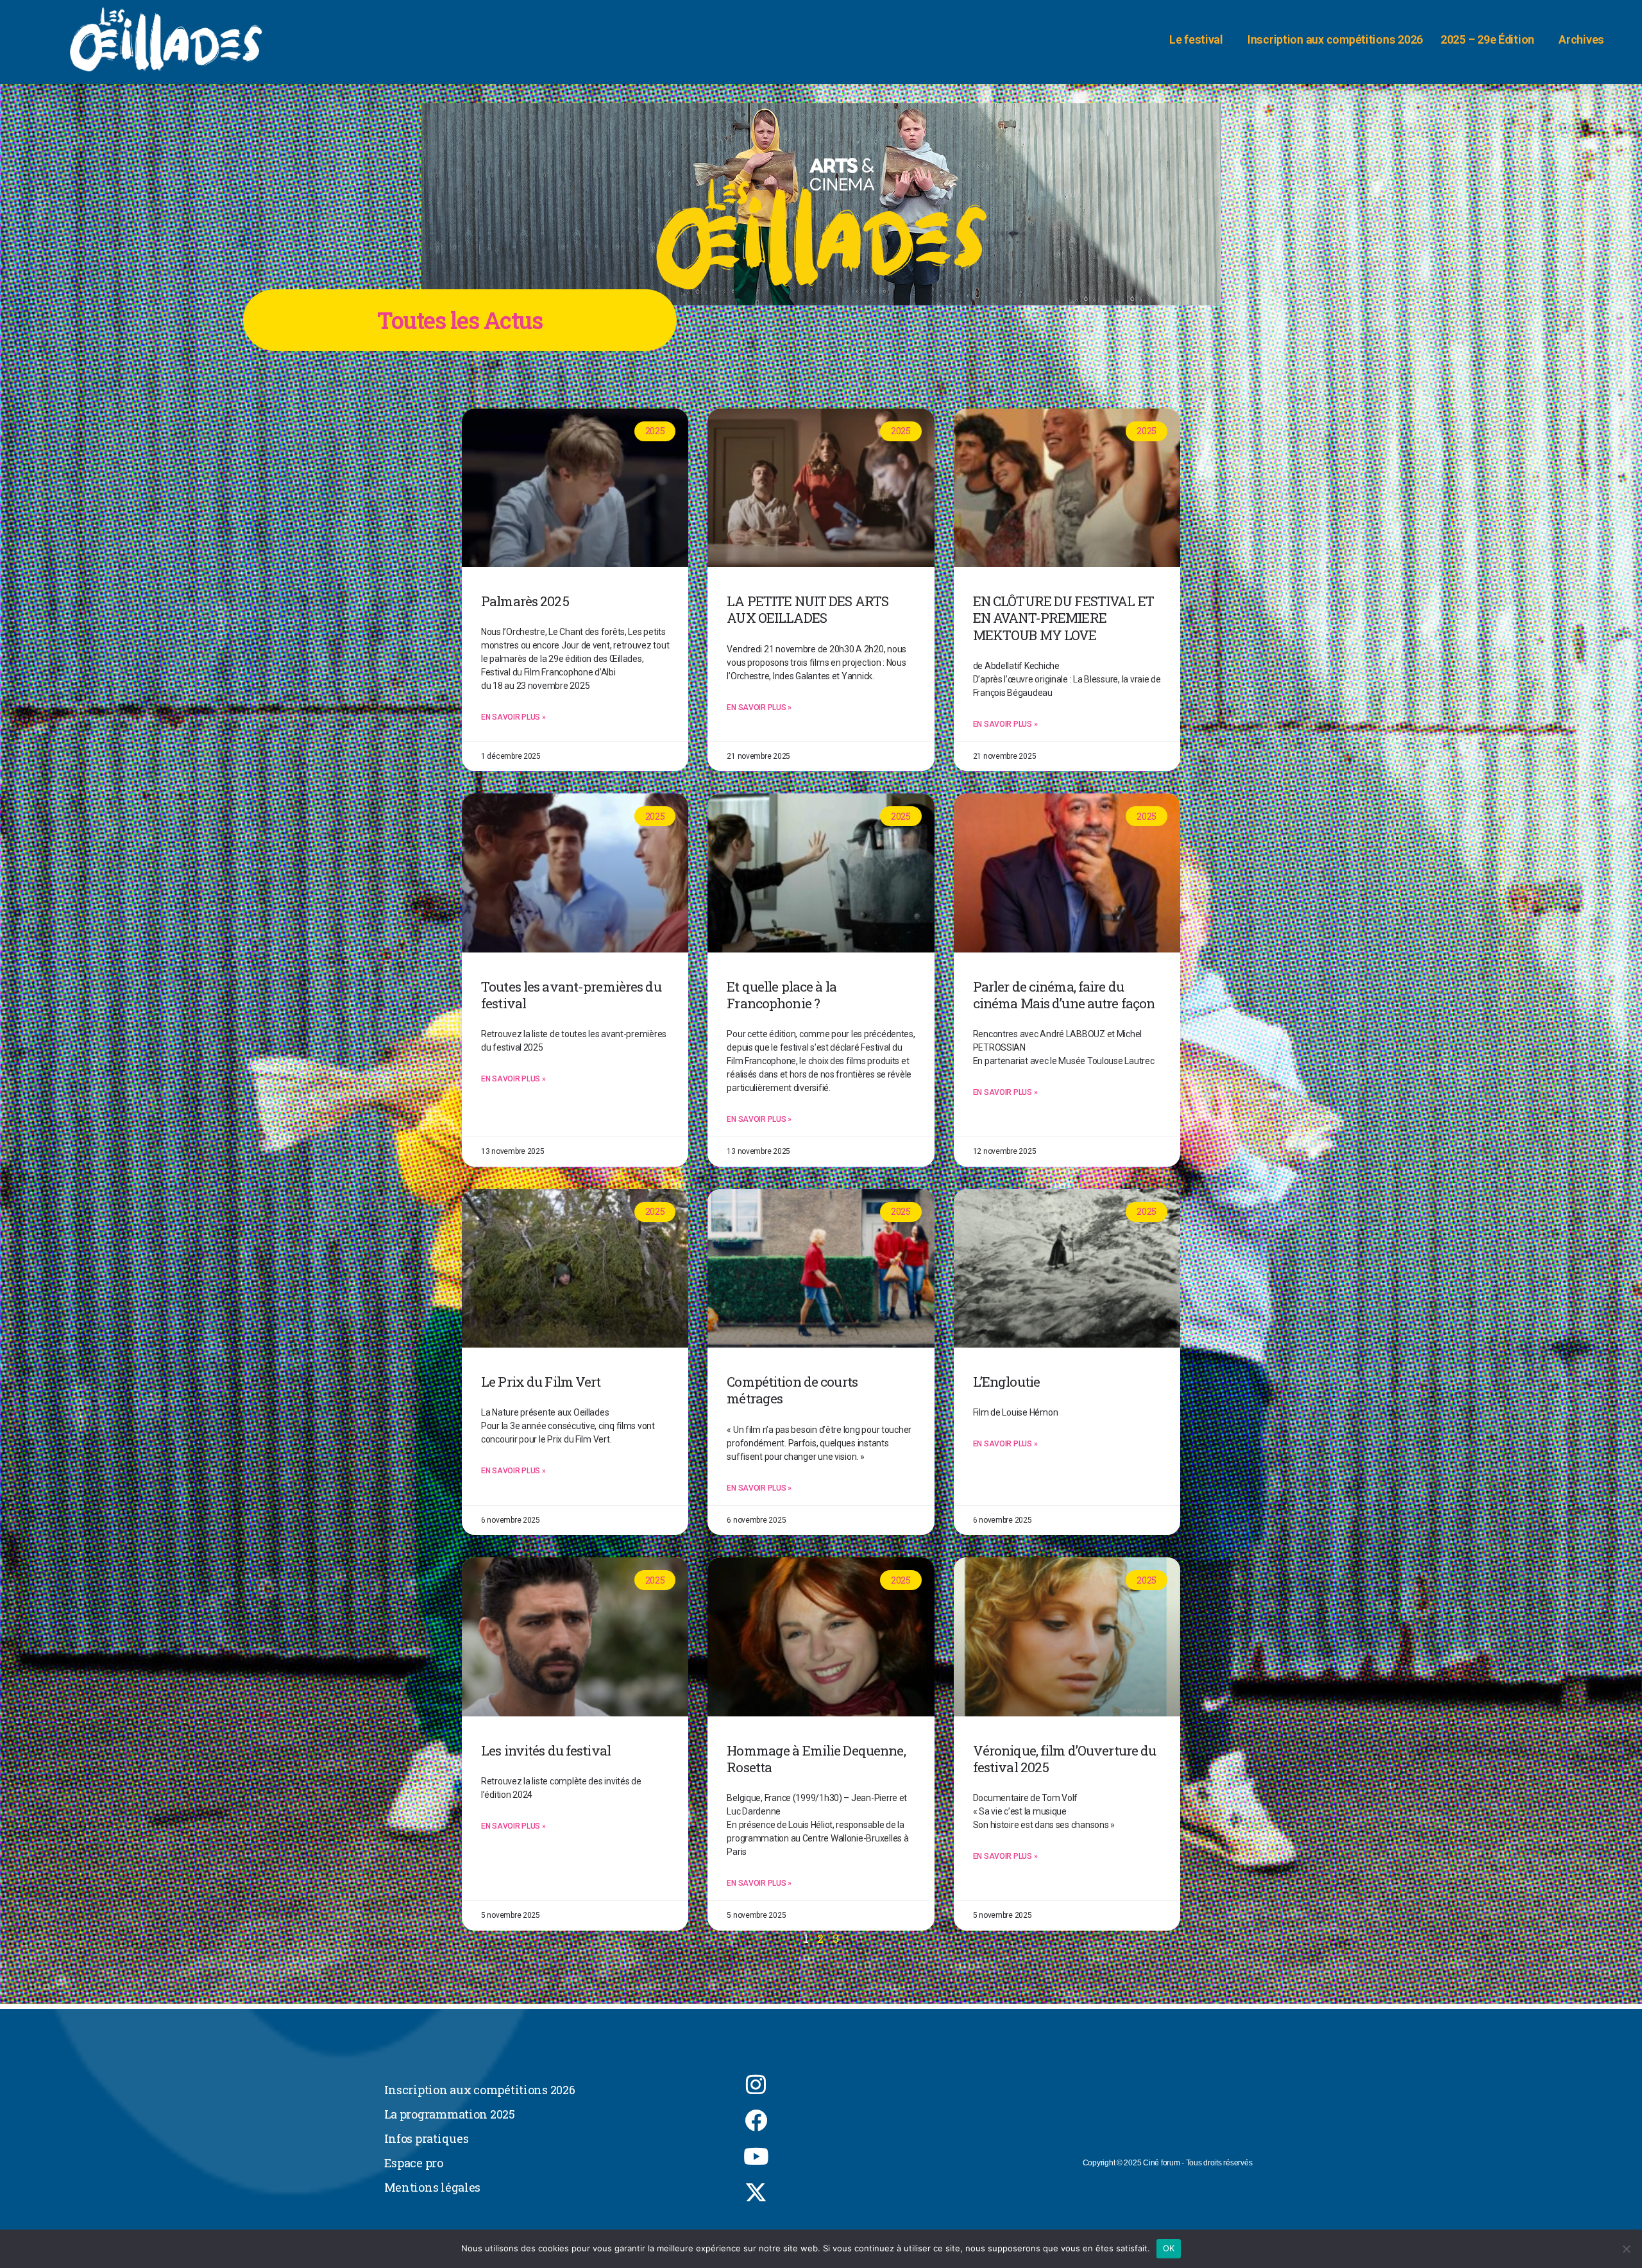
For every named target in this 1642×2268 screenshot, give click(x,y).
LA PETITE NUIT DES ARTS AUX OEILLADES (808, 609)
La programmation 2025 (450, 2114)
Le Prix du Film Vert (541, 1382)
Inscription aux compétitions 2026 (1335, 39)
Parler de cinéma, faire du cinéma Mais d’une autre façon (1064, 995)
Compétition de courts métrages (792, 1390)
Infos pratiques (427, 2138)
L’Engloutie (1006, 1382)
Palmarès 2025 (525, 601)
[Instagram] (756, 2085)
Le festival (1196, 39)
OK (1169, 2248)
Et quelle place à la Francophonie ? (782, 995)
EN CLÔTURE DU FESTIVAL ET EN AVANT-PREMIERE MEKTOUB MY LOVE (1063, 618)
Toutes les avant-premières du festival (571, 995)
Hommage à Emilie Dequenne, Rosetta (816, 1759)
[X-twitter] (756, 2192)
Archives (1581, 39)
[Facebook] (756, 2120)
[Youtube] (756, 2156)
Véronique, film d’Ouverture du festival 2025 (1065, 1759)
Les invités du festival (546, 1750)
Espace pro (414, 2163)
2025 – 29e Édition (1487, 39)
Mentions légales (433, 2187)
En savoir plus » (513, 717)
